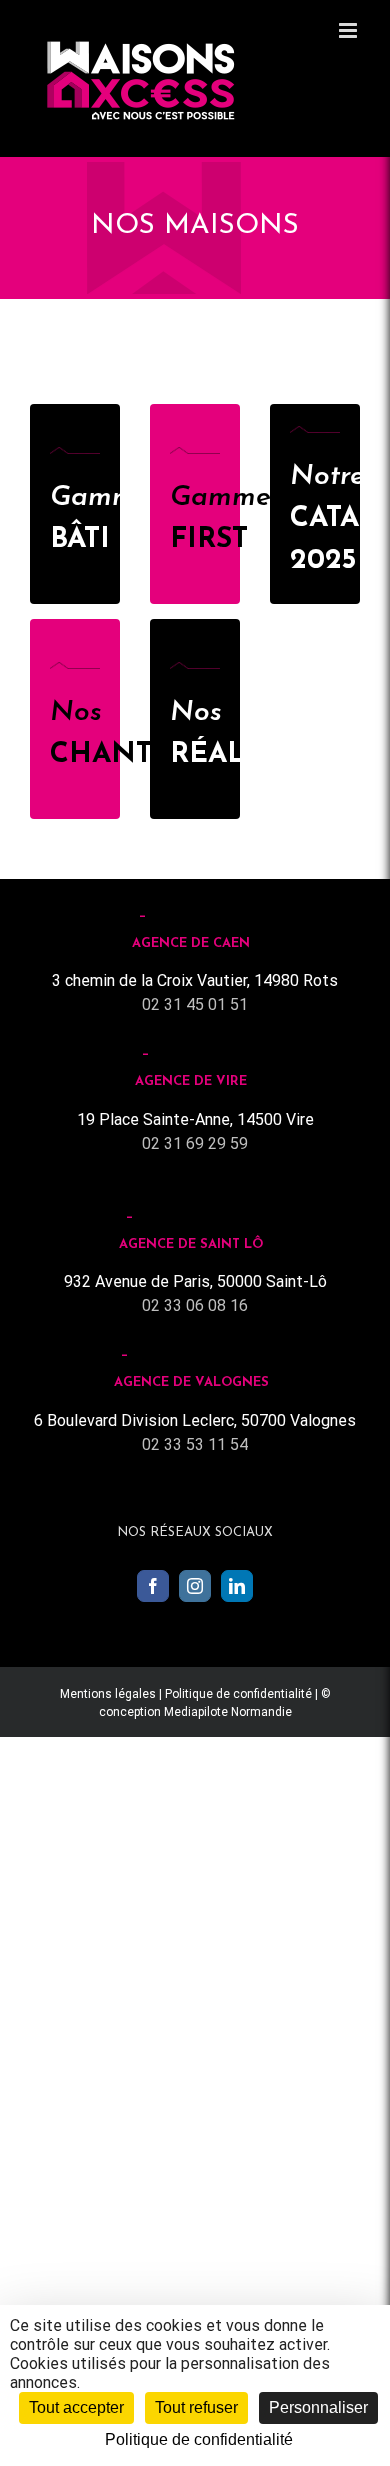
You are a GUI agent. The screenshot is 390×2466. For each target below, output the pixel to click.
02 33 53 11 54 (195, 1444)
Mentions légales (108, 1694)
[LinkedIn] (237, 1586)
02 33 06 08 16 (195, 1305)
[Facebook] (153, 1586)
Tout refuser (196, 2407)
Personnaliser (318, 2407)
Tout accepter (76, 2407)
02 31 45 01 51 (195, 1004)
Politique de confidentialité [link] (199, 2439)
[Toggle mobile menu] (349, 30)
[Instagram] (195, 1586)
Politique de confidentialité (238, 1694)
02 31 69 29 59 (195, 1143)
